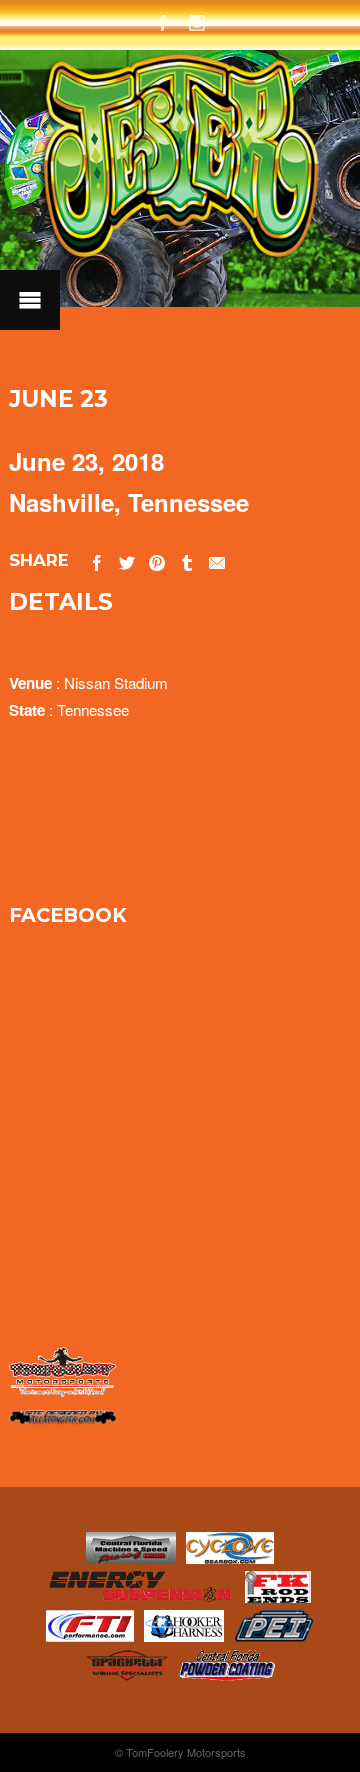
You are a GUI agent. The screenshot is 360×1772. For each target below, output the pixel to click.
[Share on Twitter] (127, 559)
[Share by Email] (217, 559)
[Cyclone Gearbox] (230, 1557)
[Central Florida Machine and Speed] (131, 1557)
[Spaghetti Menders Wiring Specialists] (127, 1674)
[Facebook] (163, 20)
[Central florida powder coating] (227, 1674)
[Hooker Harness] (184, 1635)
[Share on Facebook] (97, 559)
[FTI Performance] (89, 1635)
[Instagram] (197, 20)
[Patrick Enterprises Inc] (274, 1635)
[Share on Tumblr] (187, 559)
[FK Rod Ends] (278, 1596)
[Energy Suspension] (142, 1596)
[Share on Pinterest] (157, 559)
